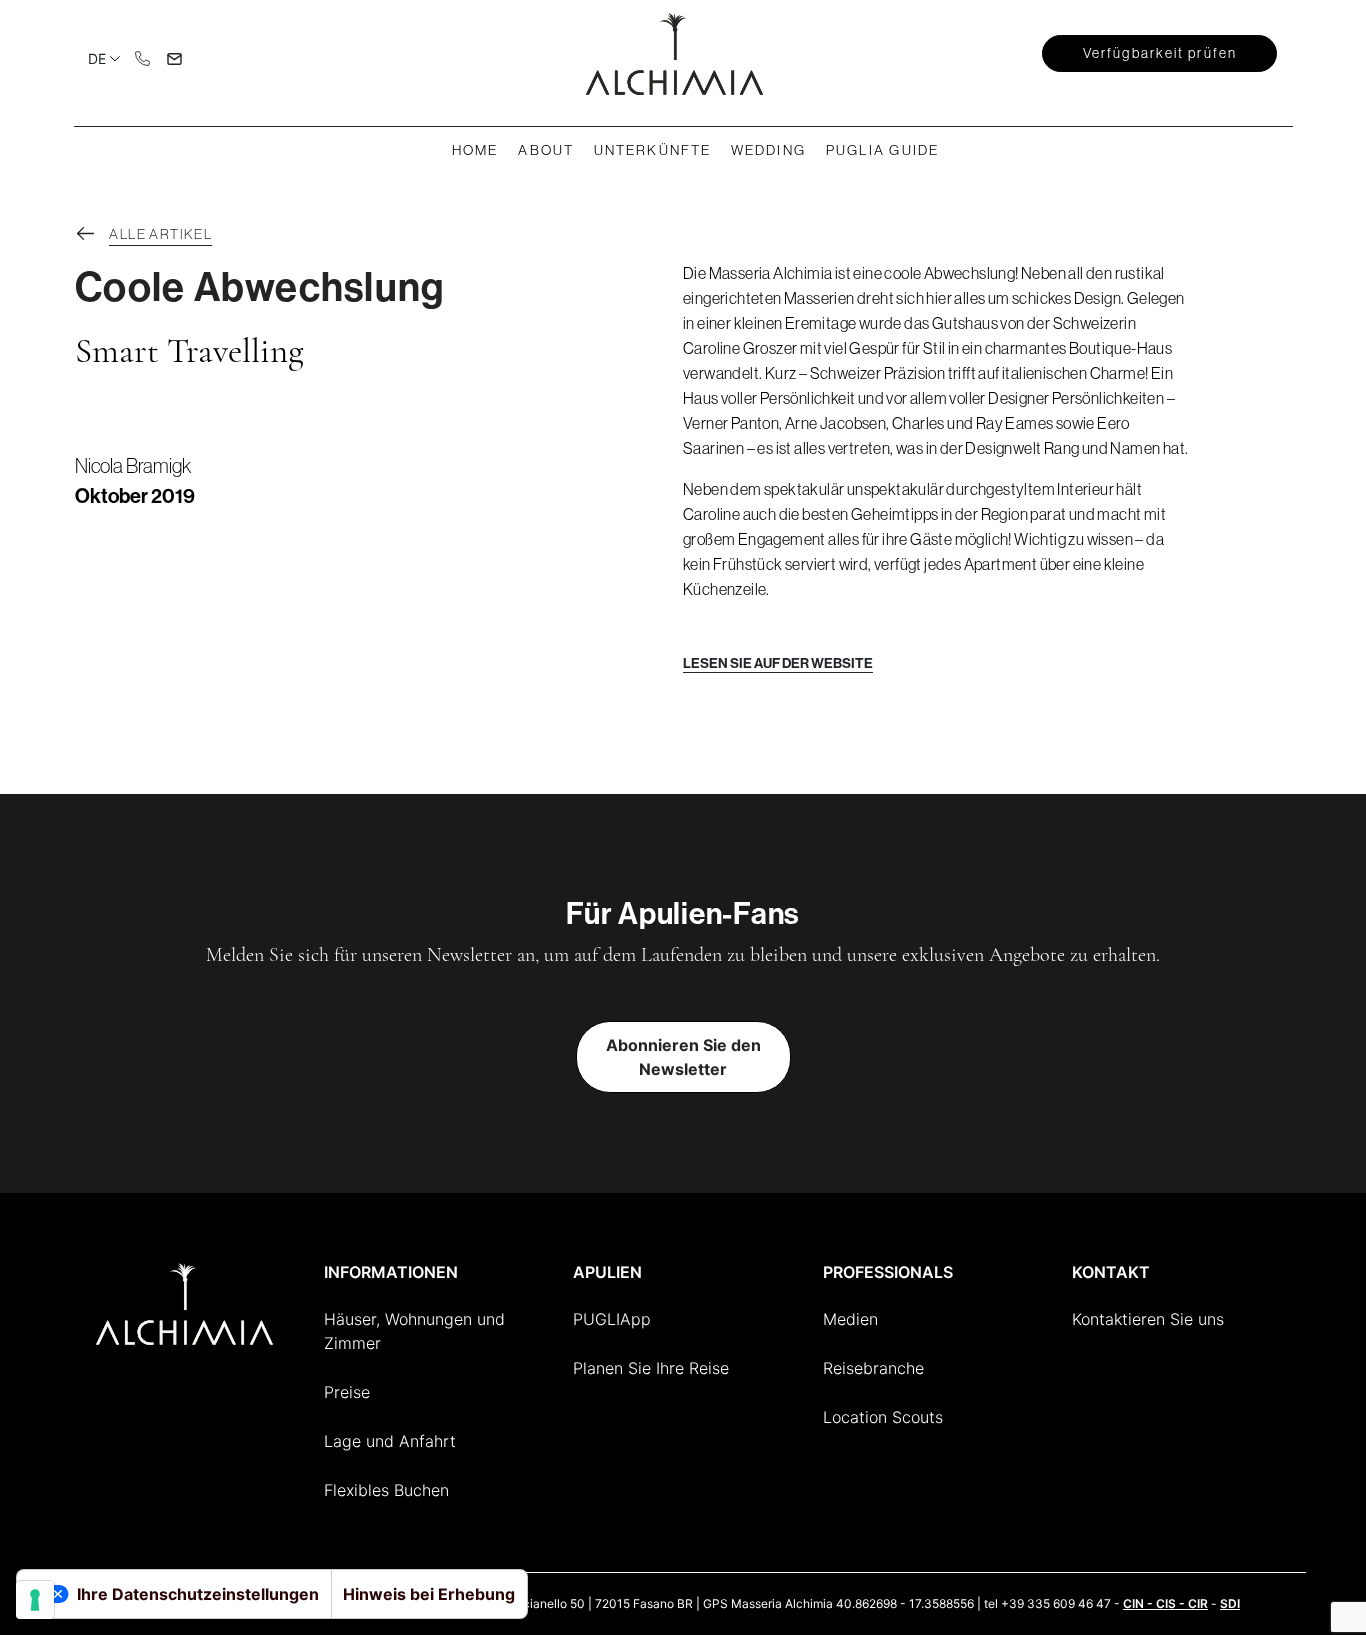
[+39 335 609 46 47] (143, 57)
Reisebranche (873, 1368)
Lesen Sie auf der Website (778, 663)
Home (475, 150)
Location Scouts (883, 1417)
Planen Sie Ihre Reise (651, 1368)
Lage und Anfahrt (390, 1441)
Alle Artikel (160, 234)
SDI (1230, 1603)
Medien (850, 1319)
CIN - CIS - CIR (1165, 1603)
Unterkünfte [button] (652, 150)
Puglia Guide (882, 150)
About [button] (546, 150)
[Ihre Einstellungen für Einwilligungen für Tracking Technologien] (35, 1600)
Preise (347, 1392)
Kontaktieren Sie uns (1148, 1319)
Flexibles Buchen (386, 1490)
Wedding (768, 150)
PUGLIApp (612, 1319)
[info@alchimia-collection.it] (175, 57)
